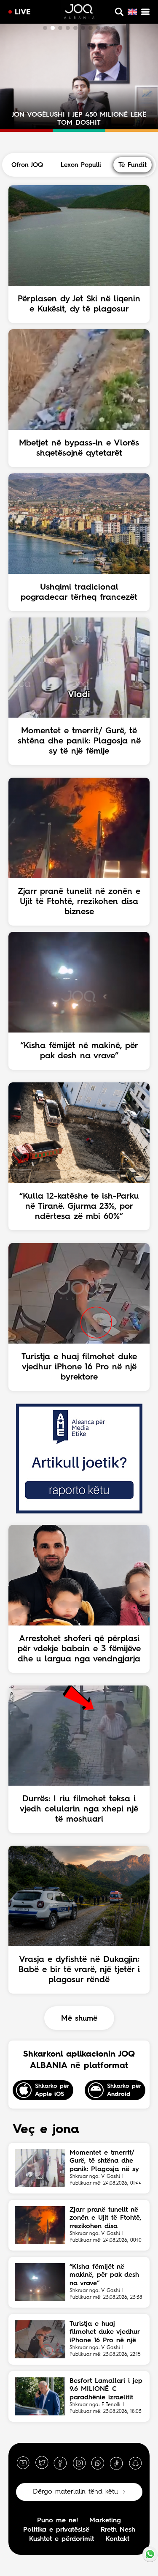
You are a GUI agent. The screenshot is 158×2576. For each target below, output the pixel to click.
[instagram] (79, 2463)
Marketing (105, 2521)
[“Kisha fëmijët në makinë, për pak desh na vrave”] (40, 2282)
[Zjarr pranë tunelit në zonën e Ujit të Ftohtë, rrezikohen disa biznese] (40, 2225)
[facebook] (60, 2463)
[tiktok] (116, 2463)
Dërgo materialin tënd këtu (75, 2492)
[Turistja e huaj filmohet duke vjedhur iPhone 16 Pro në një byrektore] (40, 2339)
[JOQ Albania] (79, 13)
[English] (132, 12)
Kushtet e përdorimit (62, 2539)
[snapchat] (135, 2463)
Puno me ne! (58, 2521)
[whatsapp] (98, 2463)
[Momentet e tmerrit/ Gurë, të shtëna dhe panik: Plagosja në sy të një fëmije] (40, 2168)
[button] (45, 28)
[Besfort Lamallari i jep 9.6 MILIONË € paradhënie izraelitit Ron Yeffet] (40, 2396)
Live (23, 12)
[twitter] (42, 2463)
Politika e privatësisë (56, 2530)
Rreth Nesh (118, 2530)
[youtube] (23, 2463)
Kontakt (117, 2539)
